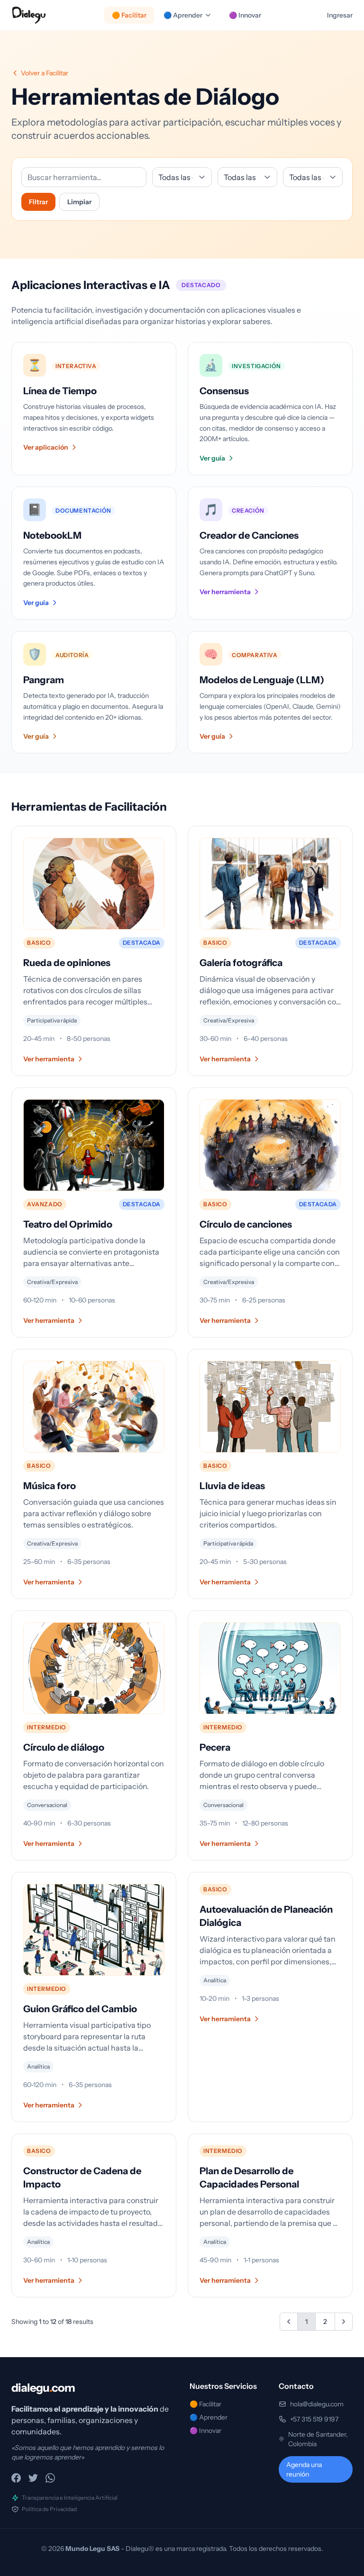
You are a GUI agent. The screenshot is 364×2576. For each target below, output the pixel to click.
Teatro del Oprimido (68, 1224)
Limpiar (79, 202)
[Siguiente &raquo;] (344, 2322)
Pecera (215, 1747)
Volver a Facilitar (45, 73)
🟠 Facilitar (129, 15)
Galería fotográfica (241, 963)
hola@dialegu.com (317, 2404)
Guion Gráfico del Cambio (80, 2009)
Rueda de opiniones (67, 963)
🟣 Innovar (245, 15)
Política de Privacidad (49, 2509)
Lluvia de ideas (232, 1486)
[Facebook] (16, 2478)
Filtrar (38, 202)
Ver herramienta (49, 1059)
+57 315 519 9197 (314, 2419)
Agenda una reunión (304, 2469)
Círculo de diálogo (64, 1747)
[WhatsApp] (50, 2478)
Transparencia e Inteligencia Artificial (70, 2498)
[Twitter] (33, 2478)
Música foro (50, 1486)
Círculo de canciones (246, 1224)
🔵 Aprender (183, 15)
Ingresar (340, 15)
